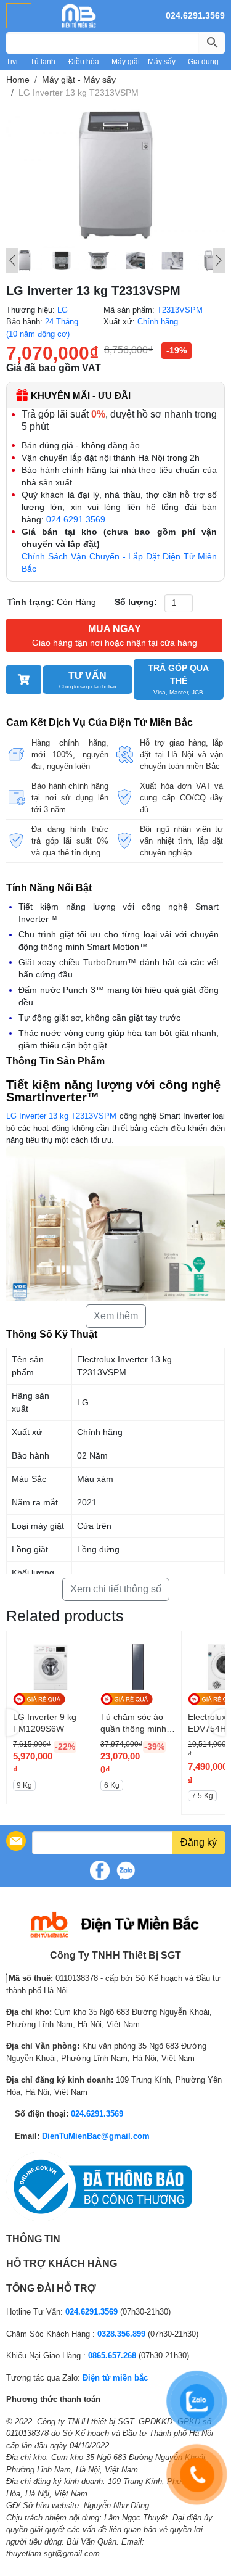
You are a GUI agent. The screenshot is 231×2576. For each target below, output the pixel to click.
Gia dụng (203, 62)
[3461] (24, 680)
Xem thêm (116, 1316)
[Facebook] (100, 1870)
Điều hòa (84, 62)
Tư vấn (87, 680)
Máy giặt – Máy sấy (144, 62)
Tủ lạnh (43, 62)
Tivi (12, 62)
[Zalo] (126, 1870)
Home (18, 80)
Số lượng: (136, 602)
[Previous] (12, 260)
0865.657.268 (112, 2356)
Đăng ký (199, 1842)
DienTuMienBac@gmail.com (96, 2136)
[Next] (219, 260)
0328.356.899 (121, 2334)
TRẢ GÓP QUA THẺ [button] (178, 679)
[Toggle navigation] (19, 16)
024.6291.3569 (195, 15)
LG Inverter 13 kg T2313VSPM (61, 1116)
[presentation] (14, 1723)
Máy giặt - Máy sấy (79, 80)
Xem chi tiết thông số (116, 1589)
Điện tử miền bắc (115, 2378)
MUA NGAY (115, 636)
